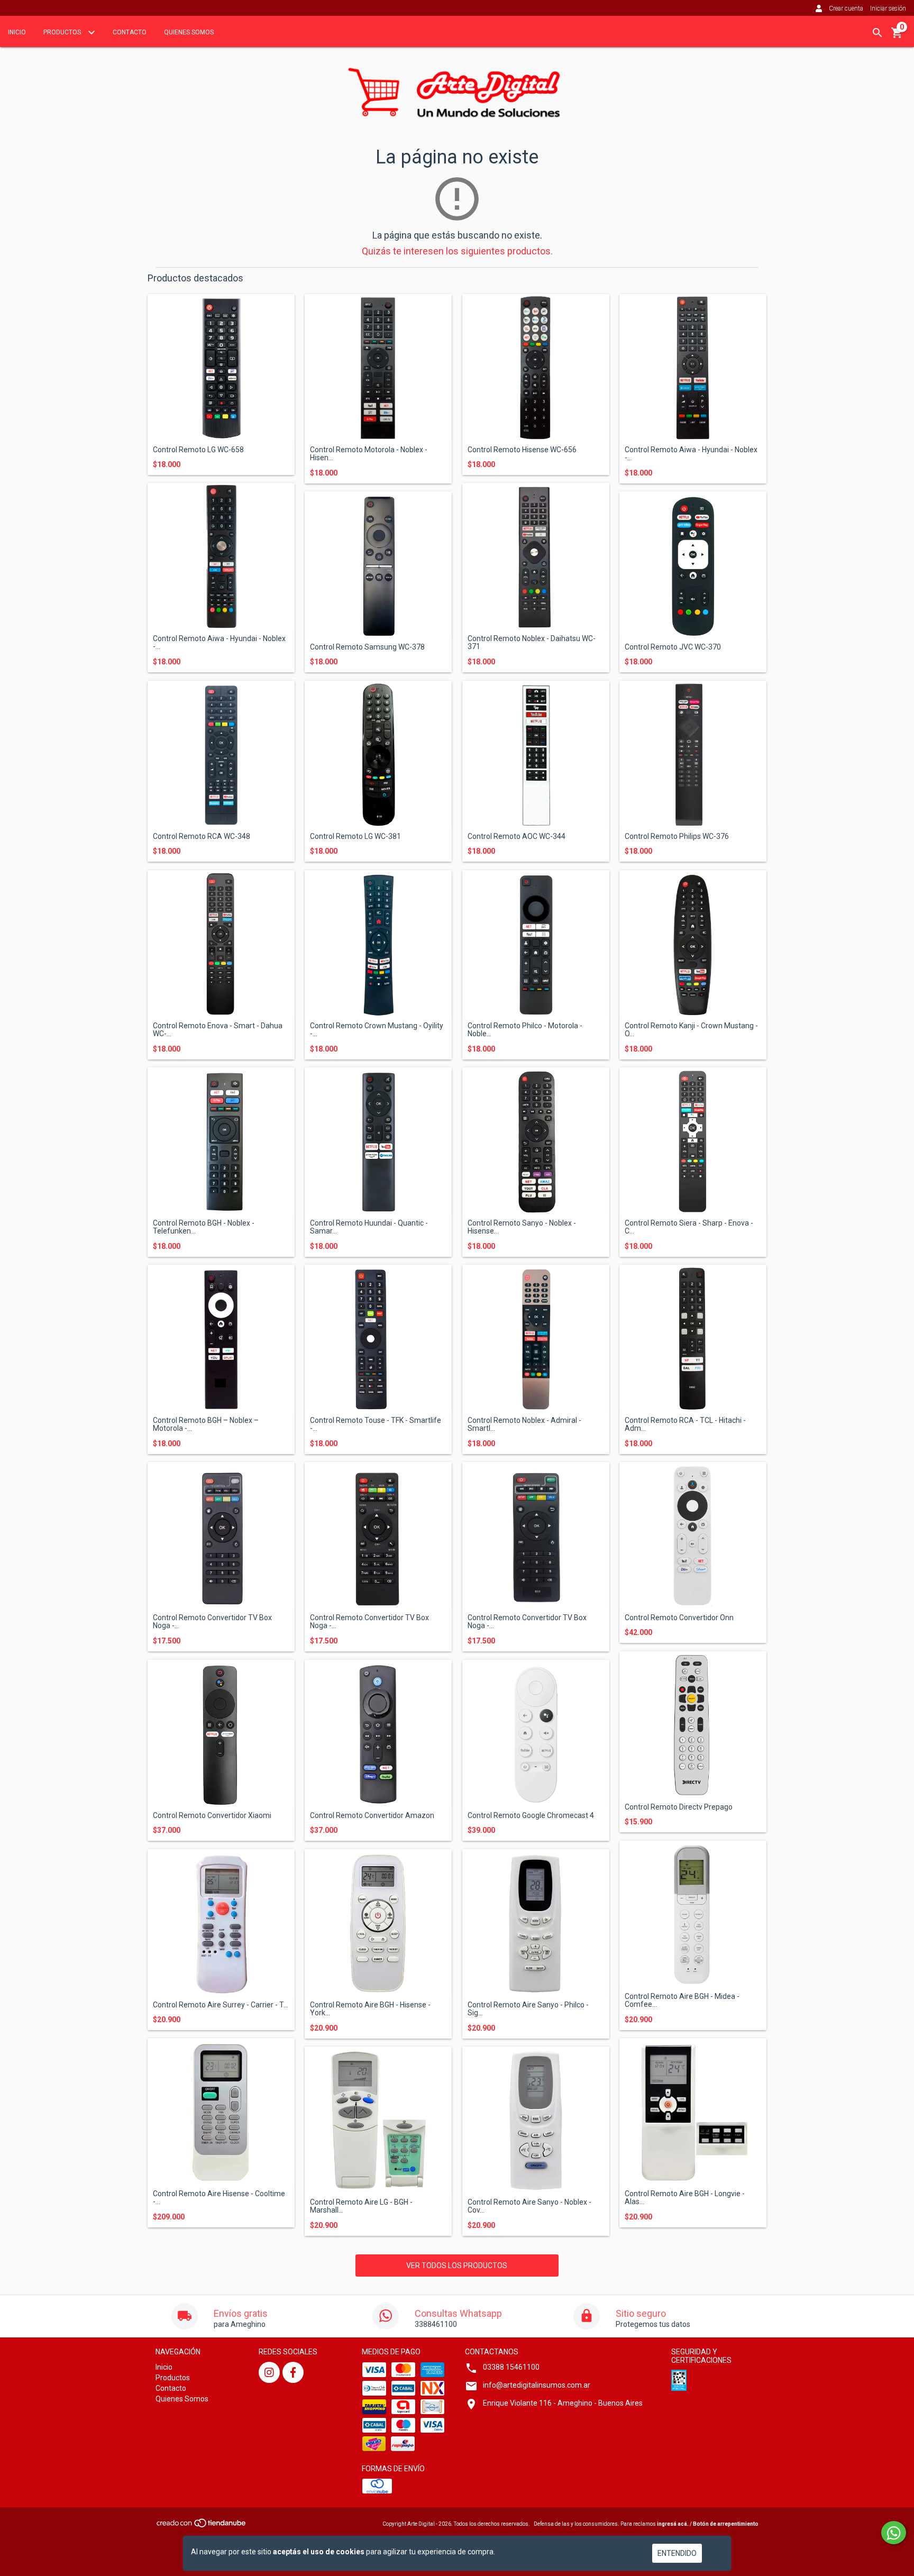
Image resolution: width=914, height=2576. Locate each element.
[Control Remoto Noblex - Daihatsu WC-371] (536, 556)
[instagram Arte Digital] (269, 2372)
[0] (897, 36)
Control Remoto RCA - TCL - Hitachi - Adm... (685, 1424)
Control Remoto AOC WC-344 (517, 837)
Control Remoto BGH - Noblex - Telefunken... (204, 1227)
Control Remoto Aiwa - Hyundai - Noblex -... (691, 454)
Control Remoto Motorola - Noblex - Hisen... (369, 454)
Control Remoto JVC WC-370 (673, 647)
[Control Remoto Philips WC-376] (693, 754)
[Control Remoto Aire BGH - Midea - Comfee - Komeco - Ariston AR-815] (693, 1914)
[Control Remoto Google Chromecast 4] (536, 1733)
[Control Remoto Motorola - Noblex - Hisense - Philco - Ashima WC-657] (378, 368)
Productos (63, 32)
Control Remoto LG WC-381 (355, 837)
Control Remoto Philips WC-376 (677, 837)
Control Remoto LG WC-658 (198, 450)
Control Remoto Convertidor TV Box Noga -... (212, 1622)
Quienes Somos (189, 32)
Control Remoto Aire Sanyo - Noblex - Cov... (529, 2206)
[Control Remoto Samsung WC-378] (378, 565)
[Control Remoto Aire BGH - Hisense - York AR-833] (378, 1923)
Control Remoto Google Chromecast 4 (531, 1816)
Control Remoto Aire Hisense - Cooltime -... (219, 2198)
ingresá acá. (673, 2524)
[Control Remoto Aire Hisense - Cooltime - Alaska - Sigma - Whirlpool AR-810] (221, 2112)
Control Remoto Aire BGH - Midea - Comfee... (682, 2000)
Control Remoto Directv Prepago (679, 1807)
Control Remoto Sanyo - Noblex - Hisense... (522, 1227)
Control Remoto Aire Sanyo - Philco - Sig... (528, 2009)
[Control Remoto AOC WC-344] (536, 754)
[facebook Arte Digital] (293, 2372)
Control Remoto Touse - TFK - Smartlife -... (376, 1424)
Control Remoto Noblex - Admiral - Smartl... (524, 1424)
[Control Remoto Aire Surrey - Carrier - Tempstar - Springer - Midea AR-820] (221, 1923)
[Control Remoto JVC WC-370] (693, 565)
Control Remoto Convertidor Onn (679, 1618)
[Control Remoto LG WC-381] (378, 754)
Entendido (677, 2553)
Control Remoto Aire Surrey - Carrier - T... (221, 2005)
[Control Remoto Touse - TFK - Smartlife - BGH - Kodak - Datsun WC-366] (378, 1338)
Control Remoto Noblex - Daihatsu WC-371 (532, 643)
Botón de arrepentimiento (726, 2524)
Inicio (17, 32)
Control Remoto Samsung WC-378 (367, 647)
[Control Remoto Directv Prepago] (693, 1725)
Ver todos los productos (457, 2266)
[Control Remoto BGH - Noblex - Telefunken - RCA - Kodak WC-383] (221, 1141)
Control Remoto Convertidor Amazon (372, 1816)
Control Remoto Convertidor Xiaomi (212, 1816)
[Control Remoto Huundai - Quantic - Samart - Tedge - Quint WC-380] (378, 1141)
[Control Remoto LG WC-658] (221, 368)
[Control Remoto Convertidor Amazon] (378, 1733)
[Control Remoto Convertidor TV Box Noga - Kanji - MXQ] (221, 1536)
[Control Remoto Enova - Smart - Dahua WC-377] (221, 944)
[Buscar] (878, 33)
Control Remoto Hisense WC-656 (522, 450)
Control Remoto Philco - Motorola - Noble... (525, 1030)
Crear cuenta (846, 8)
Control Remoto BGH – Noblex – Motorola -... (206, 1424)
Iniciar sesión (888, 8)
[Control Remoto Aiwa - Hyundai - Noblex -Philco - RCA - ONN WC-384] (221, 556)
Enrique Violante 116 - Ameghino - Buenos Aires (563, 2403)
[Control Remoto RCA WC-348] (221, 754)
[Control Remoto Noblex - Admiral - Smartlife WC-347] (536, 1338)
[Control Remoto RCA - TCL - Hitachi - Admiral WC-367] (693, 1338)
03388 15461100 (511, 2367)
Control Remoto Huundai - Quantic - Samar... (369, 1227)
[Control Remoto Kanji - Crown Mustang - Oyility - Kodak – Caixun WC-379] (693, 944)
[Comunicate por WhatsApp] (894, 2533)
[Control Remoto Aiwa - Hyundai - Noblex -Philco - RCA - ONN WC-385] (693, 368)
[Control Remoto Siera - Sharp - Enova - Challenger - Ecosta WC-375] (693, 1141)
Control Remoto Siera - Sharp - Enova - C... (689, 1227)
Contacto (130, 32)
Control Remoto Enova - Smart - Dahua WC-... (218, 1030)
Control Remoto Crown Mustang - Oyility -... (377, 1030)
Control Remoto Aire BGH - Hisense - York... (370, 2009)
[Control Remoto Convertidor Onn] (693, 1536)
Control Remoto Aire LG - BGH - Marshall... (361, 2206)
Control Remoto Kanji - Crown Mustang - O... (691, 1030)
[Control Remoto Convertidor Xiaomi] (221, 1733)
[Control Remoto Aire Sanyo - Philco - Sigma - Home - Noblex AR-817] (536, 1923)
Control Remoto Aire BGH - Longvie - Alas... (685, 2198)
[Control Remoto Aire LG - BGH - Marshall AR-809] (378, 2120)
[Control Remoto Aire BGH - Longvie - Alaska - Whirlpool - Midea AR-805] (693, 2112)
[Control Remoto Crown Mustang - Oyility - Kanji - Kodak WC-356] (378, 944)
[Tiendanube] (202, 2526)
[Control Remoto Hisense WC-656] (536, 368)
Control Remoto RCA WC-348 (202, 837)
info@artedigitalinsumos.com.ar (537, 2385)
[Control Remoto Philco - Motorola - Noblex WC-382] (536, 944)
